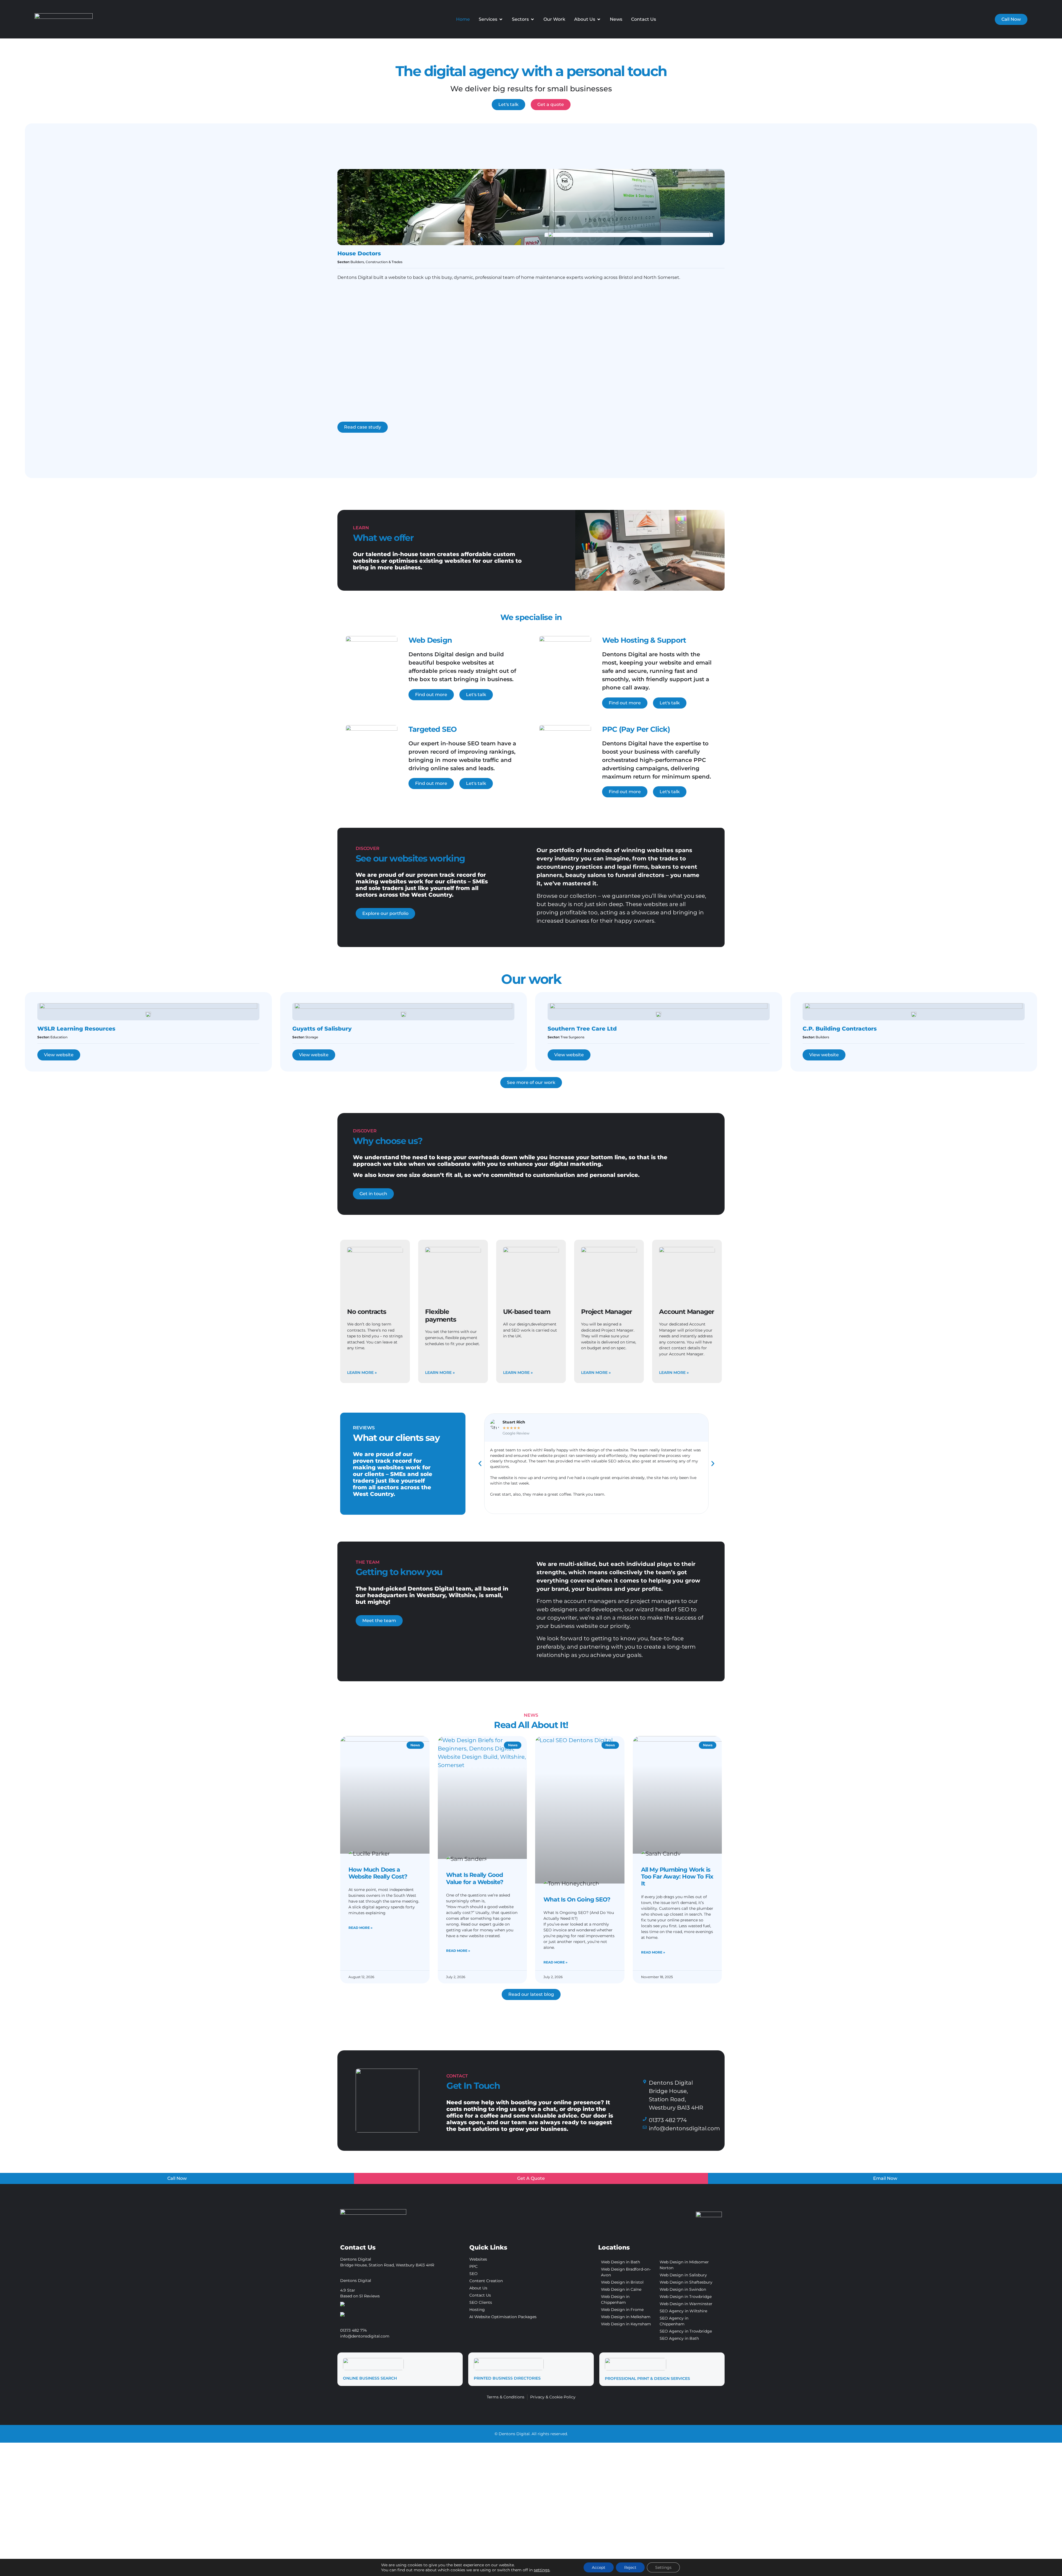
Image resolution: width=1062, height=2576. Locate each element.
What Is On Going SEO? (577, 1899)
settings (542, 2570)
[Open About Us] (599, 19)
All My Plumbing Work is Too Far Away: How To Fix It (677, 1876)
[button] (480, 1464)
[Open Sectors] (532, 19)
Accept (599, 2567)
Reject (630, 2567)
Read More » (360, 1928)
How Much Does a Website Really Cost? (378, 1873)
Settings (663, 2567)
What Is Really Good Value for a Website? (475, 1878)
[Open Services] (501, 19)
